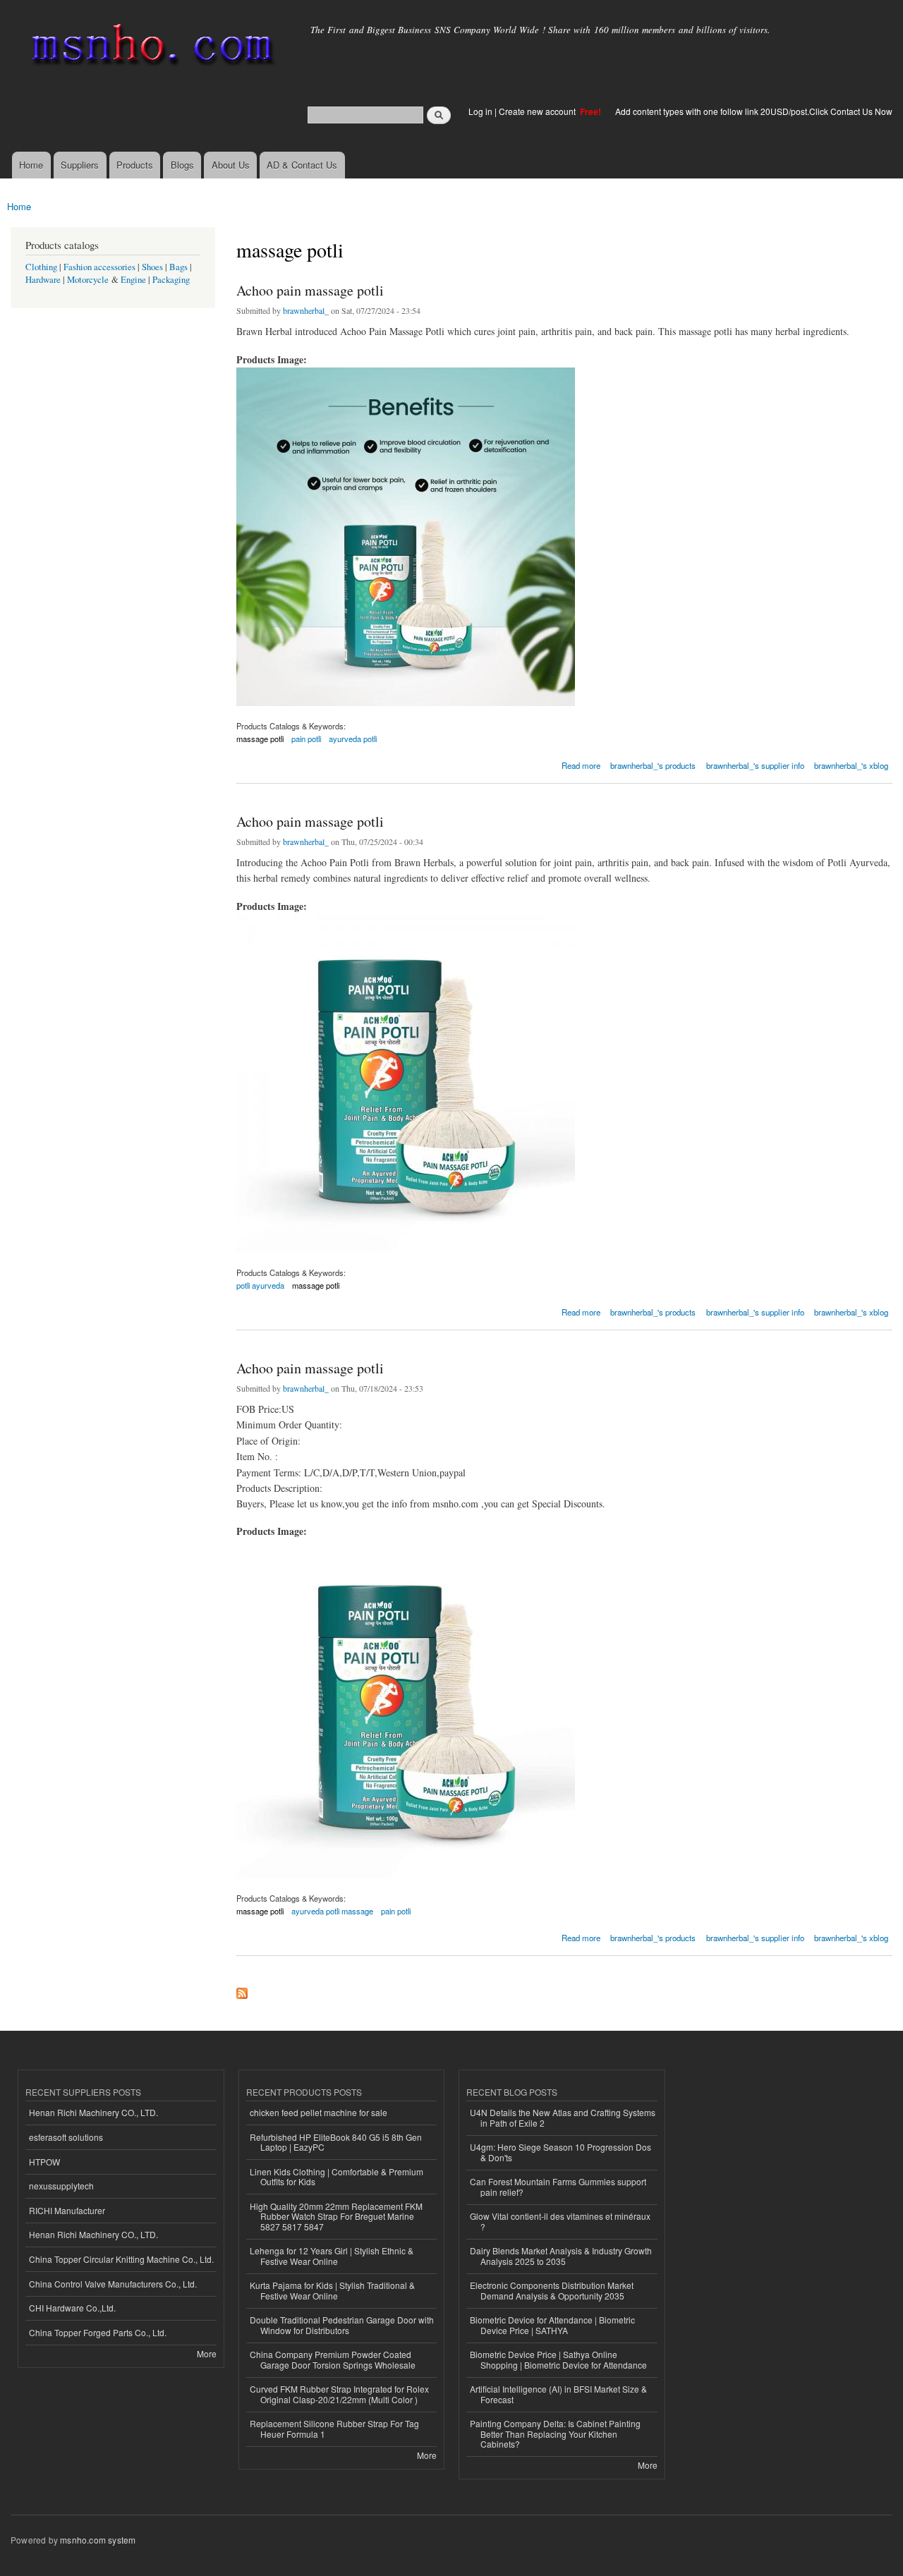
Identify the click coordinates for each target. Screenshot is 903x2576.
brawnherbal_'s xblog (851, 765)
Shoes (152, 267)
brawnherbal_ (306, 310)
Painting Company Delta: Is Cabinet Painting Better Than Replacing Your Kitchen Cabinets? (555, 2434)
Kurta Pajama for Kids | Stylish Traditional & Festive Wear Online (332, 2290)
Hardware (43, 280)
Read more (581, 764)
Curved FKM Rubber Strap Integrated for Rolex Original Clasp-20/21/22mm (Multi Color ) (339, 2394)
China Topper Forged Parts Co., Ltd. (98, 2332)
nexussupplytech (61, 2186)
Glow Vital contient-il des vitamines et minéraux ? (560, 2221)
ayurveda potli (353, 739)
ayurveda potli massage (332, 1911)
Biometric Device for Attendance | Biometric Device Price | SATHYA (552, 2325)
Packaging (171, 280)
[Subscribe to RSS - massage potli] (242, 1990)
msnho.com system (98, 2540)
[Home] (150, 48)
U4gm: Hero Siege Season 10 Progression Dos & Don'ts (560, 2152)
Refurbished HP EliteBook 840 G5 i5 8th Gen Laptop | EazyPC (336, 2142)
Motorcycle (88, 280)
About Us (231, 165)
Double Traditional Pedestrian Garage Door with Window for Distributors (342, 2325)
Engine (133, 280)
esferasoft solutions (66, 2137)
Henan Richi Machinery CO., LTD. (93, 2112)
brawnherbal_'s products (653, 765)
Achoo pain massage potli (310, 290)
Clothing (41, 267)
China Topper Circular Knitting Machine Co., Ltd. (121, 2259)
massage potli (260, 739)
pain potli (306, 739)
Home (31, 165)
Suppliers (80, 165)
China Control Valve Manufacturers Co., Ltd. (113, 2284)
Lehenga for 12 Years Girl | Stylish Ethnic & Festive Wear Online (332, 2255)
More (207, 2353)
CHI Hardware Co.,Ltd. (72, 2308)
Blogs (182, 165)
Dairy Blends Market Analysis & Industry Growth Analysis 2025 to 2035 (561, 2255)
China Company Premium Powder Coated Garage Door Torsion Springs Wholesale (333, 2359)
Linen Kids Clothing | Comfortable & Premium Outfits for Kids (337, 2176)
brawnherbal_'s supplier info (755, 765)
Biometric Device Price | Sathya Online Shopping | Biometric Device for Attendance (558, 2359)
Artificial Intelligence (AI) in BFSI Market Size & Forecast (558, 2394)
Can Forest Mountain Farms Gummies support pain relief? (558, 2186)
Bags (178, 267)
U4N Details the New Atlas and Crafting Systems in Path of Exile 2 (563, 2117)
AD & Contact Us (302, 165)
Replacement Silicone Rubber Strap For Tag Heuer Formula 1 (334, 2428)
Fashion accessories (99, 267)
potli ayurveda (260, 1285)
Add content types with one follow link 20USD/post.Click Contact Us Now (754, 111)
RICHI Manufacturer (67, 2210)
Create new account (538, 111)
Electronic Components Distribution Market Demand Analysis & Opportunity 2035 (552, 2290)
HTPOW (44, 2162)
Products (135, 165)
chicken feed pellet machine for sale (319, 2112)
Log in (480, 111)
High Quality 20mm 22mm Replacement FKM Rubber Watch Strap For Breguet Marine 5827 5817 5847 (336, 2216)
